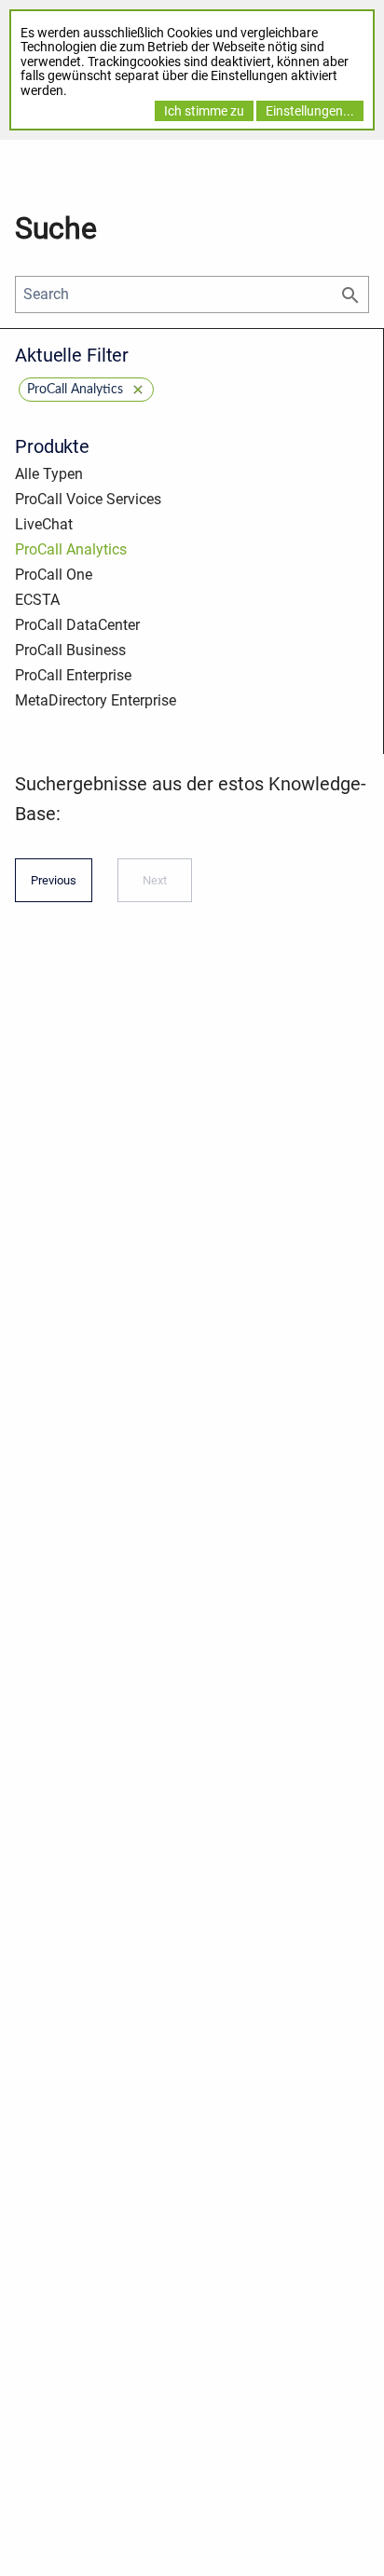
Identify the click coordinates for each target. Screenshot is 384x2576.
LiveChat (44, 524)
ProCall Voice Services (88, 499)
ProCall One (54, 575)
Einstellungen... (310, 111)
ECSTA (37, 600)
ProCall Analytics (71, 549)
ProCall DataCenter (77, 625)
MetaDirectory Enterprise (96, 700)
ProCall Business (70, 650)
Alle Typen (49, 474)
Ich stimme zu (204, 111)
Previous (54, 886)
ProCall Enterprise (73, 675)
